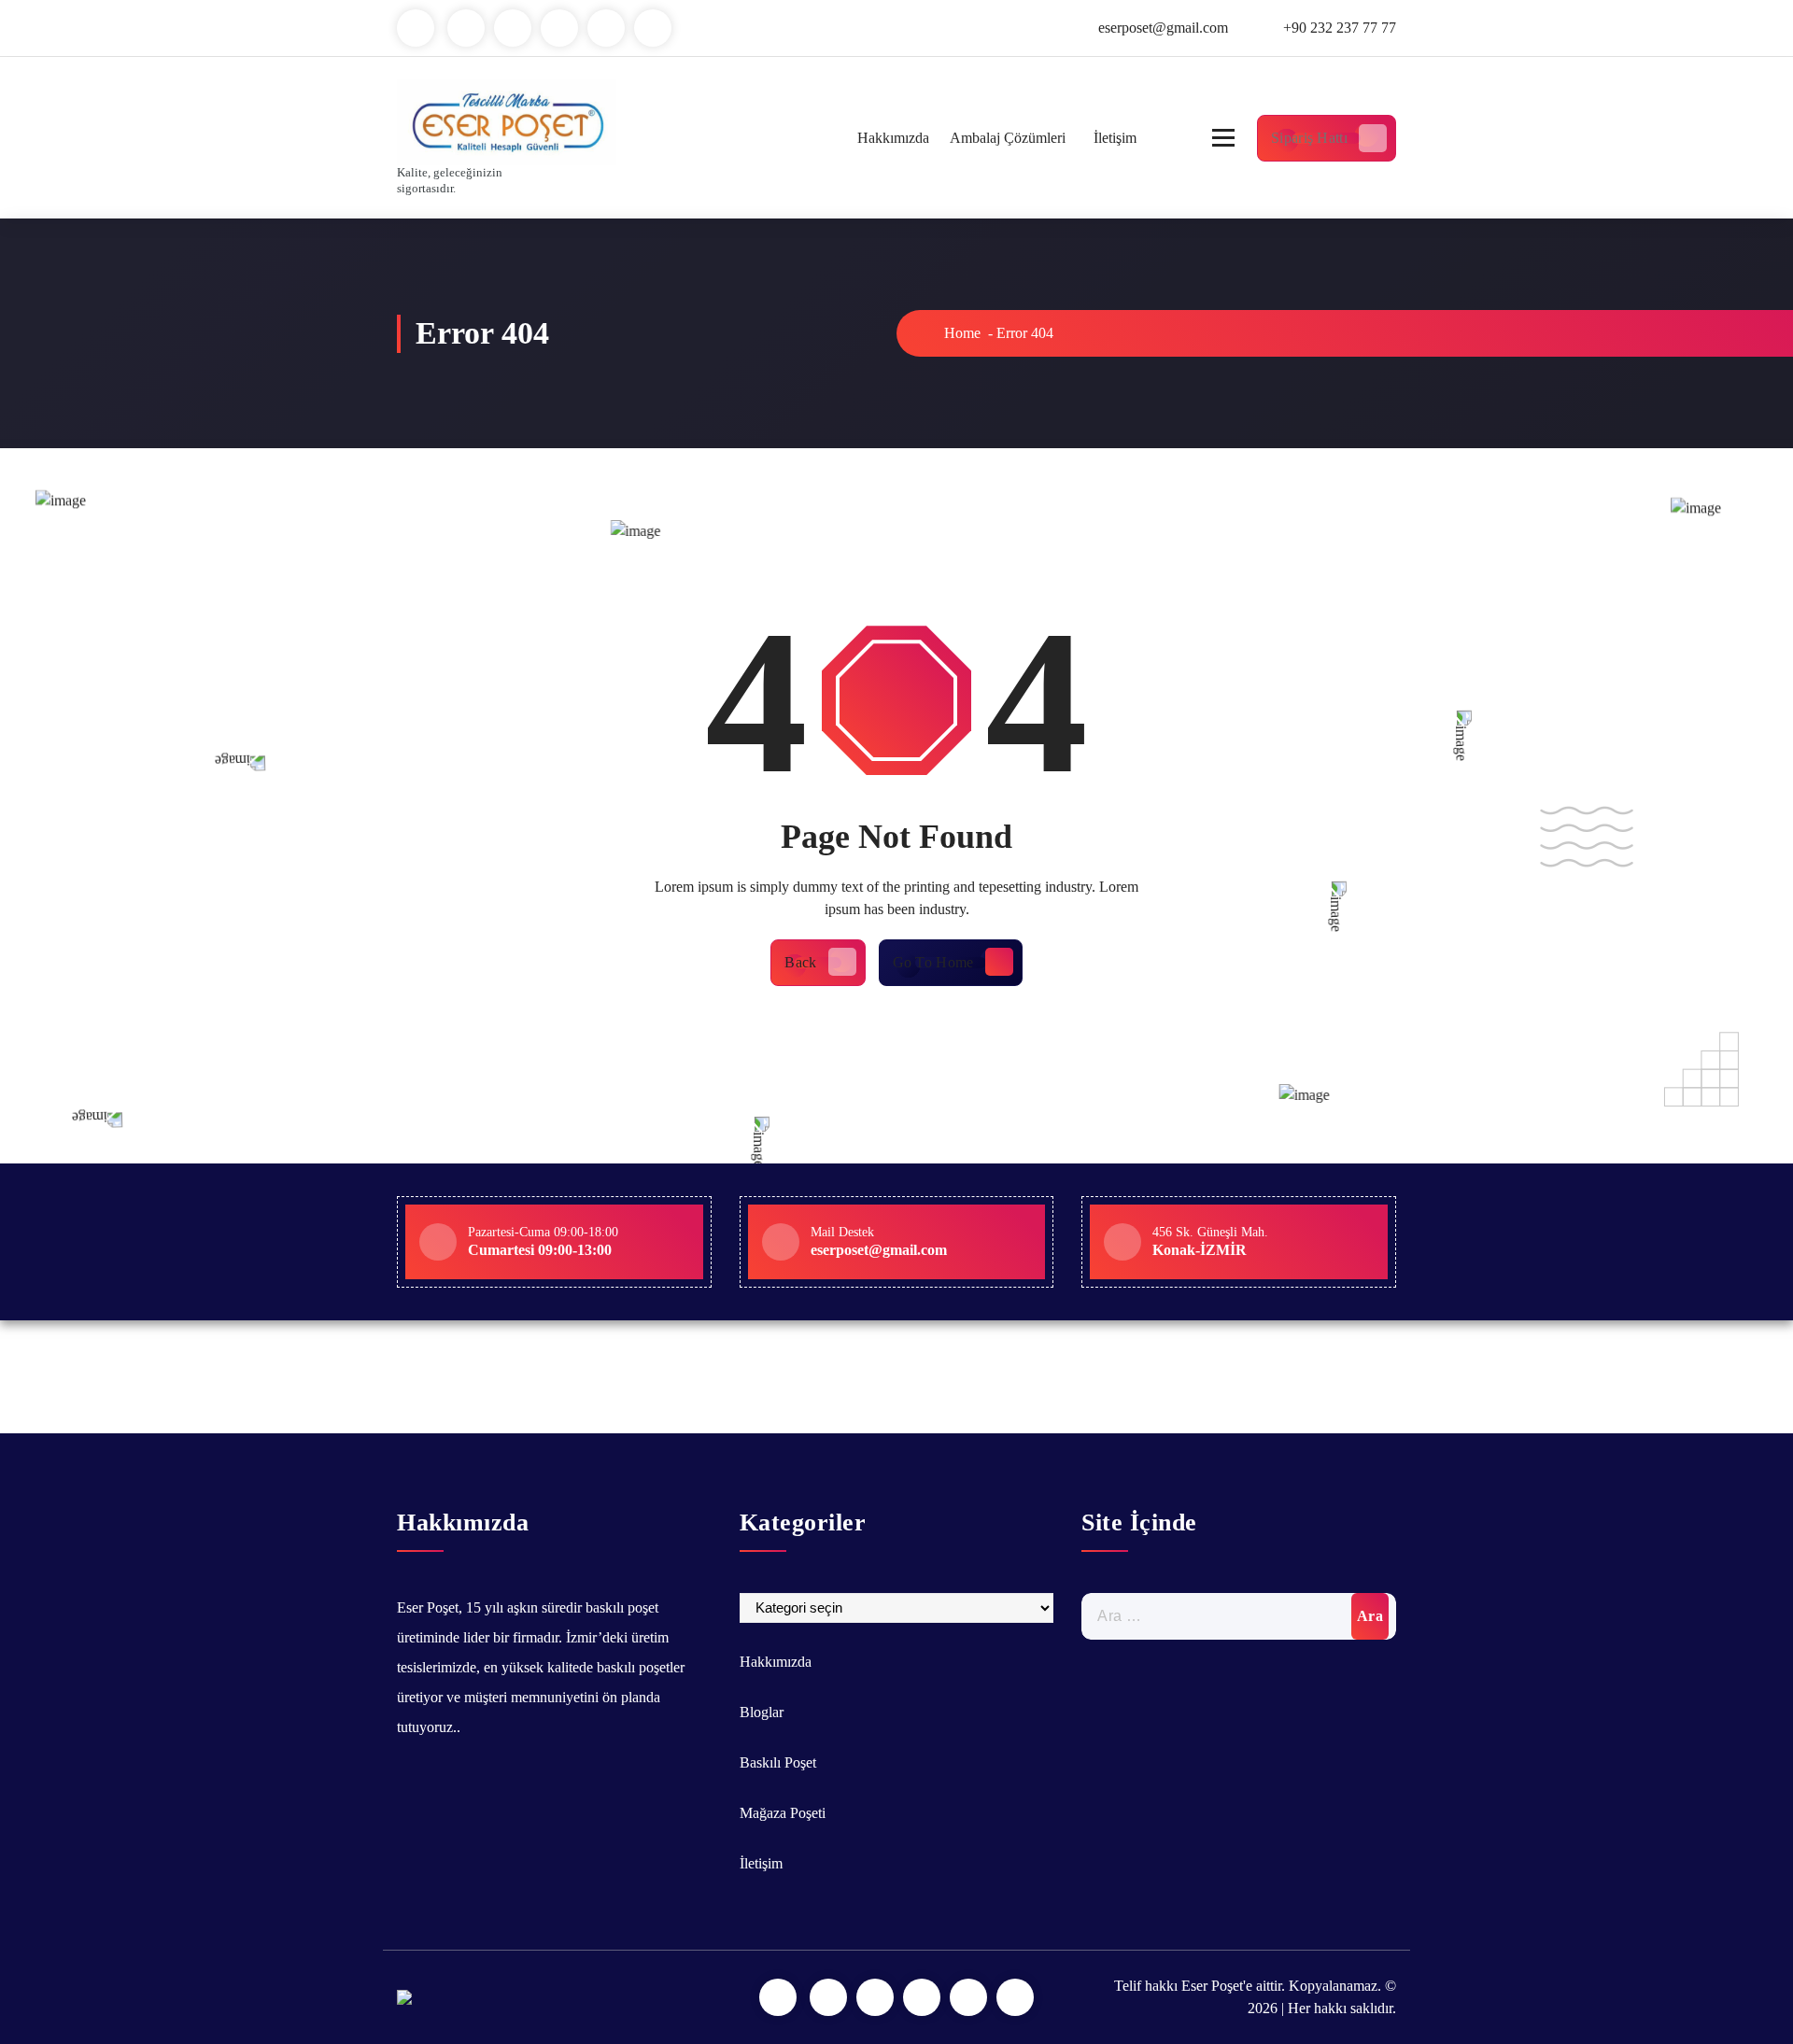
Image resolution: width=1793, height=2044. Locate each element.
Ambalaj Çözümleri (1008, 138)
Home (960, 333)
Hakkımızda (893, 138)
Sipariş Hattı (1309, 138)
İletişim (1115, 138)
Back (800, 962)
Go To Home (933, 962)
